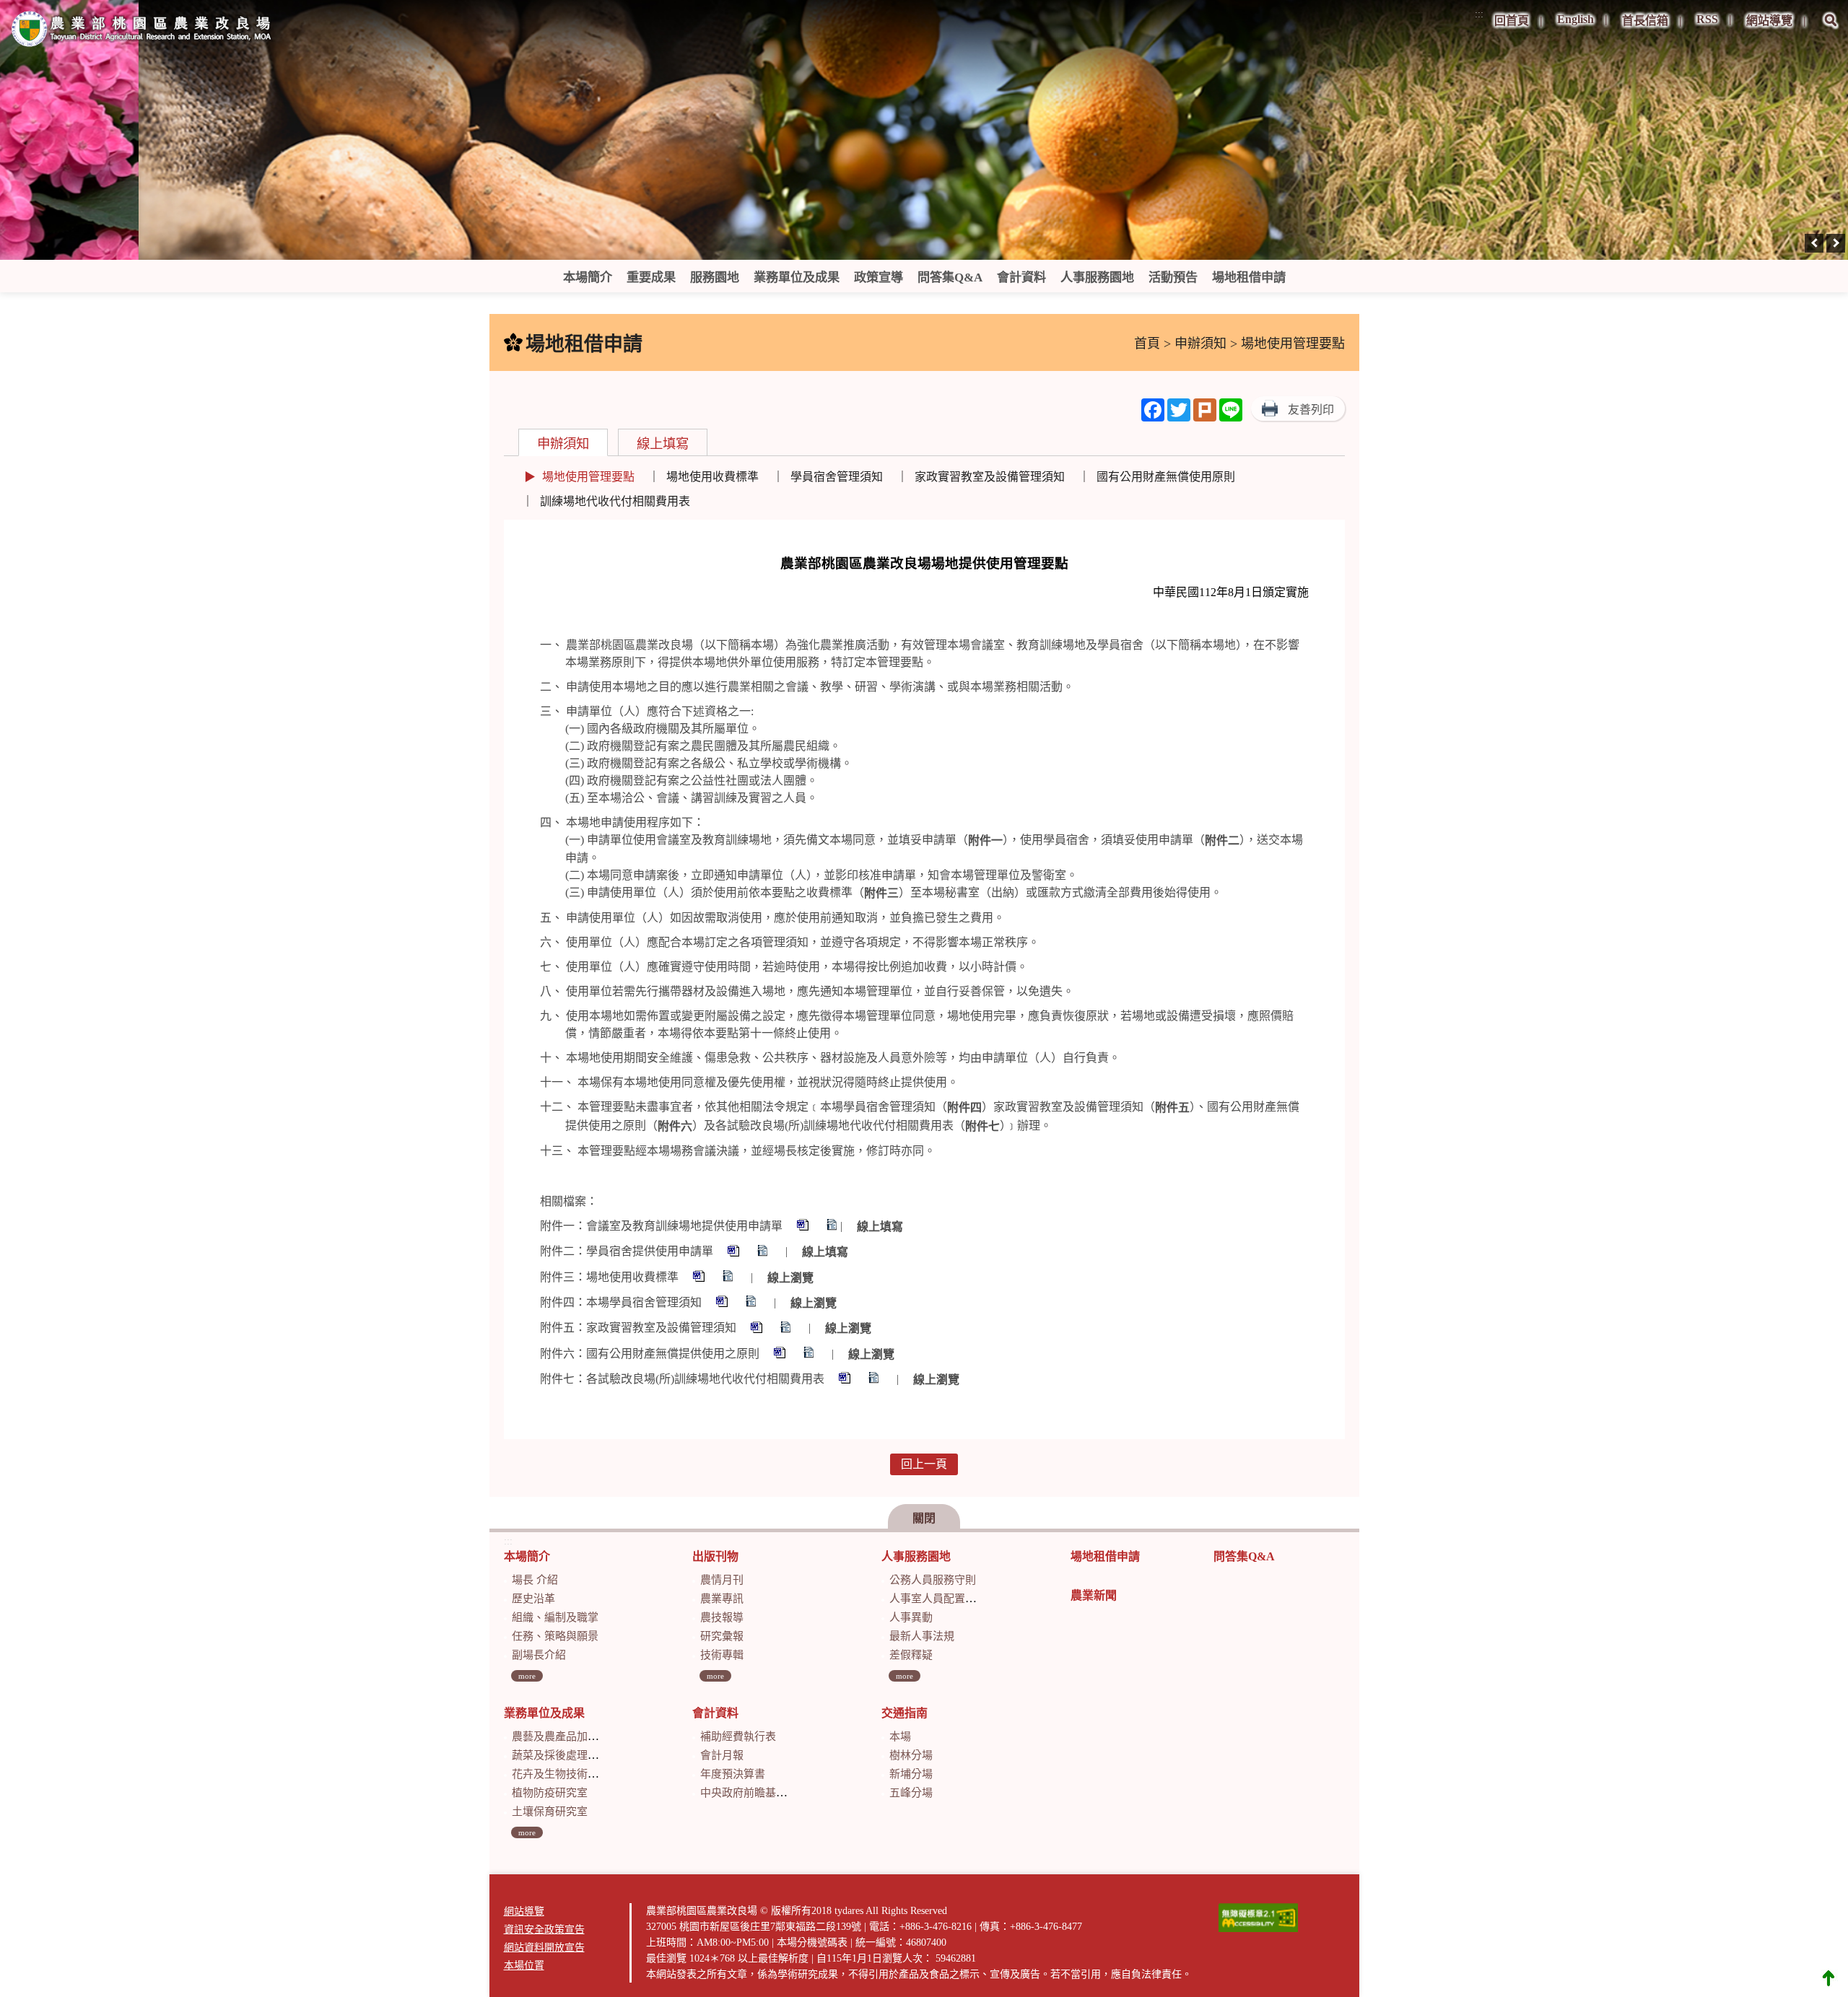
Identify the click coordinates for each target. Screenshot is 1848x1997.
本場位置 (524, 1966)
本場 (900, 1736)
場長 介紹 (535, 1580)
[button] (1831, 30)
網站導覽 (1769, 21)
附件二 (1222, 840)
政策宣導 (879, 278)
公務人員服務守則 (933, 1580)
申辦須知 (1200, 344)
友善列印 (1311, 410)
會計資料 (1021, 278)
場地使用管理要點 (588, 477)
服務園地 (715, 278)
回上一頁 (924, 1464)
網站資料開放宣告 (544, 1948)
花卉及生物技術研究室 (566, 1774)
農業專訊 (722, 1599)
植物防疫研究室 (550, 1793)
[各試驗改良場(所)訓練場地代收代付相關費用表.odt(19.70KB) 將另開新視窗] (875, 1380)
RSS (1707, 19)
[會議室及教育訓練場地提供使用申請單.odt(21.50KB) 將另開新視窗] (833, 1227)
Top (1829, 1978)
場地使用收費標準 (712, 477)
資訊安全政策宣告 (544, 1930)
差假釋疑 (911, 1655)
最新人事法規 (922, 1636)
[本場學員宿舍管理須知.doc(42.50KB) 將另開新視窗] (723, 1303)
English (1575, 19)
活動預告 (1173, 278)
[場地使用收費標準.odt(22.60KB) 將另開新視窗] (729, 1278)
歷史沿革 (533, 1599)
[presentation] (1814, 243)
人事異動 (911, 1617)
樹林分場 (911, 1755)
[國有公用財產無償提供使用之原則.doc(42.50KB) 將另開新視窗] (781, 1354)
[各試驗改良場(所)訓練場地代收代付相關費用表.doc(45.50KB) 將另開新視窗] (846, 1380)
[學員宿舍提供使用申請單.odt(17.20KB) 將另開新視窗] (764, 1253)
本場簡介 (588, 278)
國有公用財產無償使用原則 (1166, 477)
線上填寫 (663, 444)
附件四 (964, 1108)
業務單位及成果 (797, 278)
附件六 (675, 1126)
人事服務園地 (1097, 278)
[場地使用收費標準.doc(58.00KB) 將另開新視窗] (700, 1278)
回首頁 (1512, 21)
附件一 (985, 840)
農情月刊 (722, 1580)
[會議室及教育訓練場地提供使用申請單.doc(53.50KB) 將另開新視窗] (804, 1227)
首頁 (1147, 344)
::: (1479, 14)
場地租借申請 (1249, 278)
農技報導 (722, 1617)
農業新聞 (1094, 1595)
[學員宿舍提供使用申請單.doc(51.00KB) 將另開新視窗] (735, 1253)
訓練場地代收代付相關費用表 (615, 501)
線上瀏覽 (790, 1278)
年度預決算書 (733, 1774)
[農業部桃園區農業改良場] (142, 32)
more (527, 1676)
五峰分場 (911, 1793)
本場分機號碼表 (812, 1943)
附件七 (982, 1126)
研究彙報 (722, 1636)
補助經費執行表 (738, 1736)
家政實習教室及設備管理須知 (990, 477)
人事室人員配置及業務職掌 (954, 1599)
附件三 (881, 893)
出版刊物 (715, 1556)
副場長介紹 (539, 1655)
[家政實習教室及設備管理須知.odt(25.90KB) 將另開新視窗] (787, 1329)
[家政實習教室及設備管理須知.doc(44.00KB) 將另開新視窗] (758, 1329)
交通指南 (905, 1713)
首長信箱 (1645, 21)
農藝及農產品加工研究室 (571, 1736)
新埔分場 (911, 1774)
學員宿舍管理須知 (837, 477)
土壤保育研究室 (550, 1812)
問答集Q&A (950, 278)
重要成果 (651, 278)
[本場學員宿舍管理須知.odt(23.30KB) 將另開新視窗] (752, 1303)
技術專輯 (722, 1655)
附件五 (1172, 1108)
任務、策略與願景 (555, 1636)
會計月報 (722, 1755)
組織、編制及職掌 (555, 1617)
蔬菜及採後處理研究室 (566, 1755)
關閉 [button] (924, 1518)
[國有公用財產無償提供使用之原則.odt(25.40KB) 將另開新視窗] (810, 1354)
